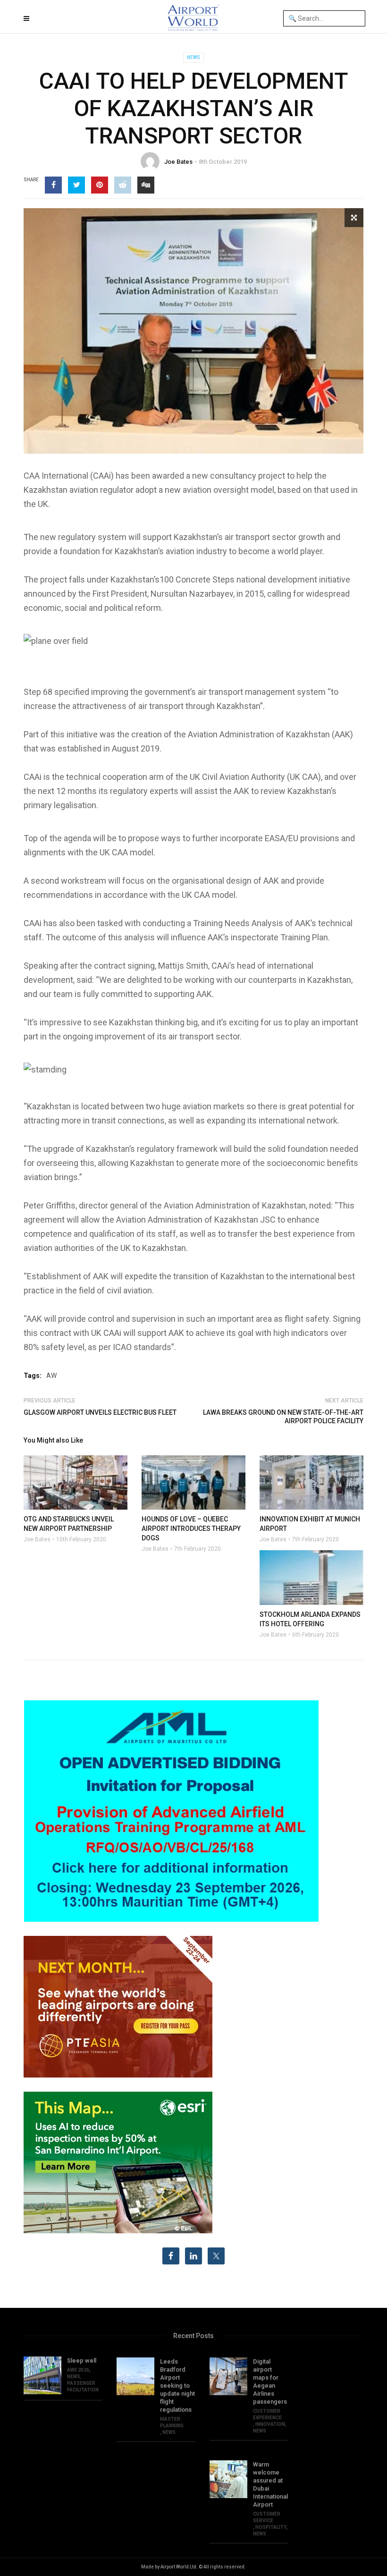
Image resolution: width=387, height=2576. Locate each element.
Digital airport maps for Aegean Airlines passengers (270, 2382)
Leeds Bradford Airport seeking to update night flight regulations (177, 2386)
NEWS (193, 57)
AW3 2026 (78, 2370)
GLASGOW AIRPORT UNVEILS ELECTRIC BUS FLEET (100, 1412)
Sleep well (82, 2361)
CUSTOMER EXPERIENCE (267, 2414)
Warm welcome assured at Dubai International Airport (270, 2484)
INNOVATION (270, 2424)
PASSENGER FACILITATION (83, 2386)
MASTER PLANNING (172, 2422)
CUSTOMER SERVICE (267, 2517)
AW (51, 1376)
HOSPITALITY (271, 2527)
